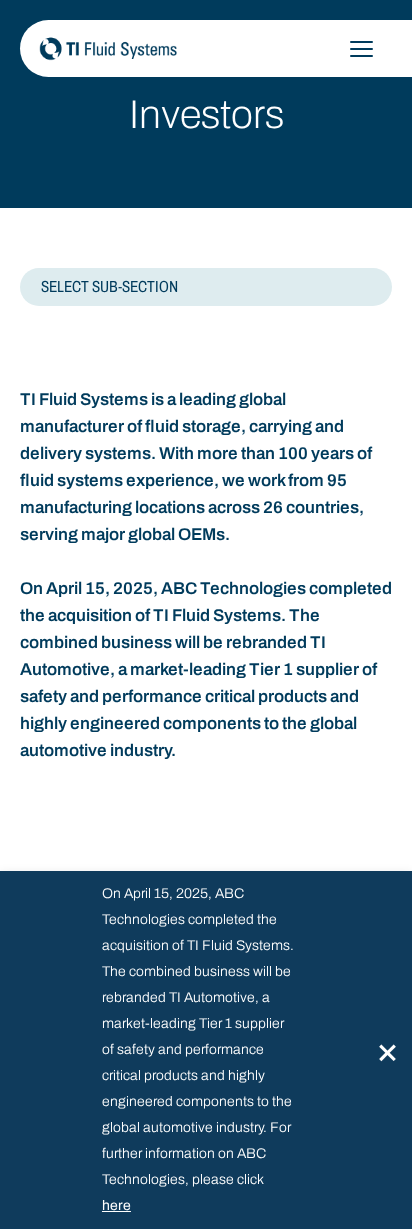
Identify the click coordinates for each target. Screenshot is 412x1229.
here (116, 1205)
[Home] (194, 48)
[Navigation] (361, 49)
